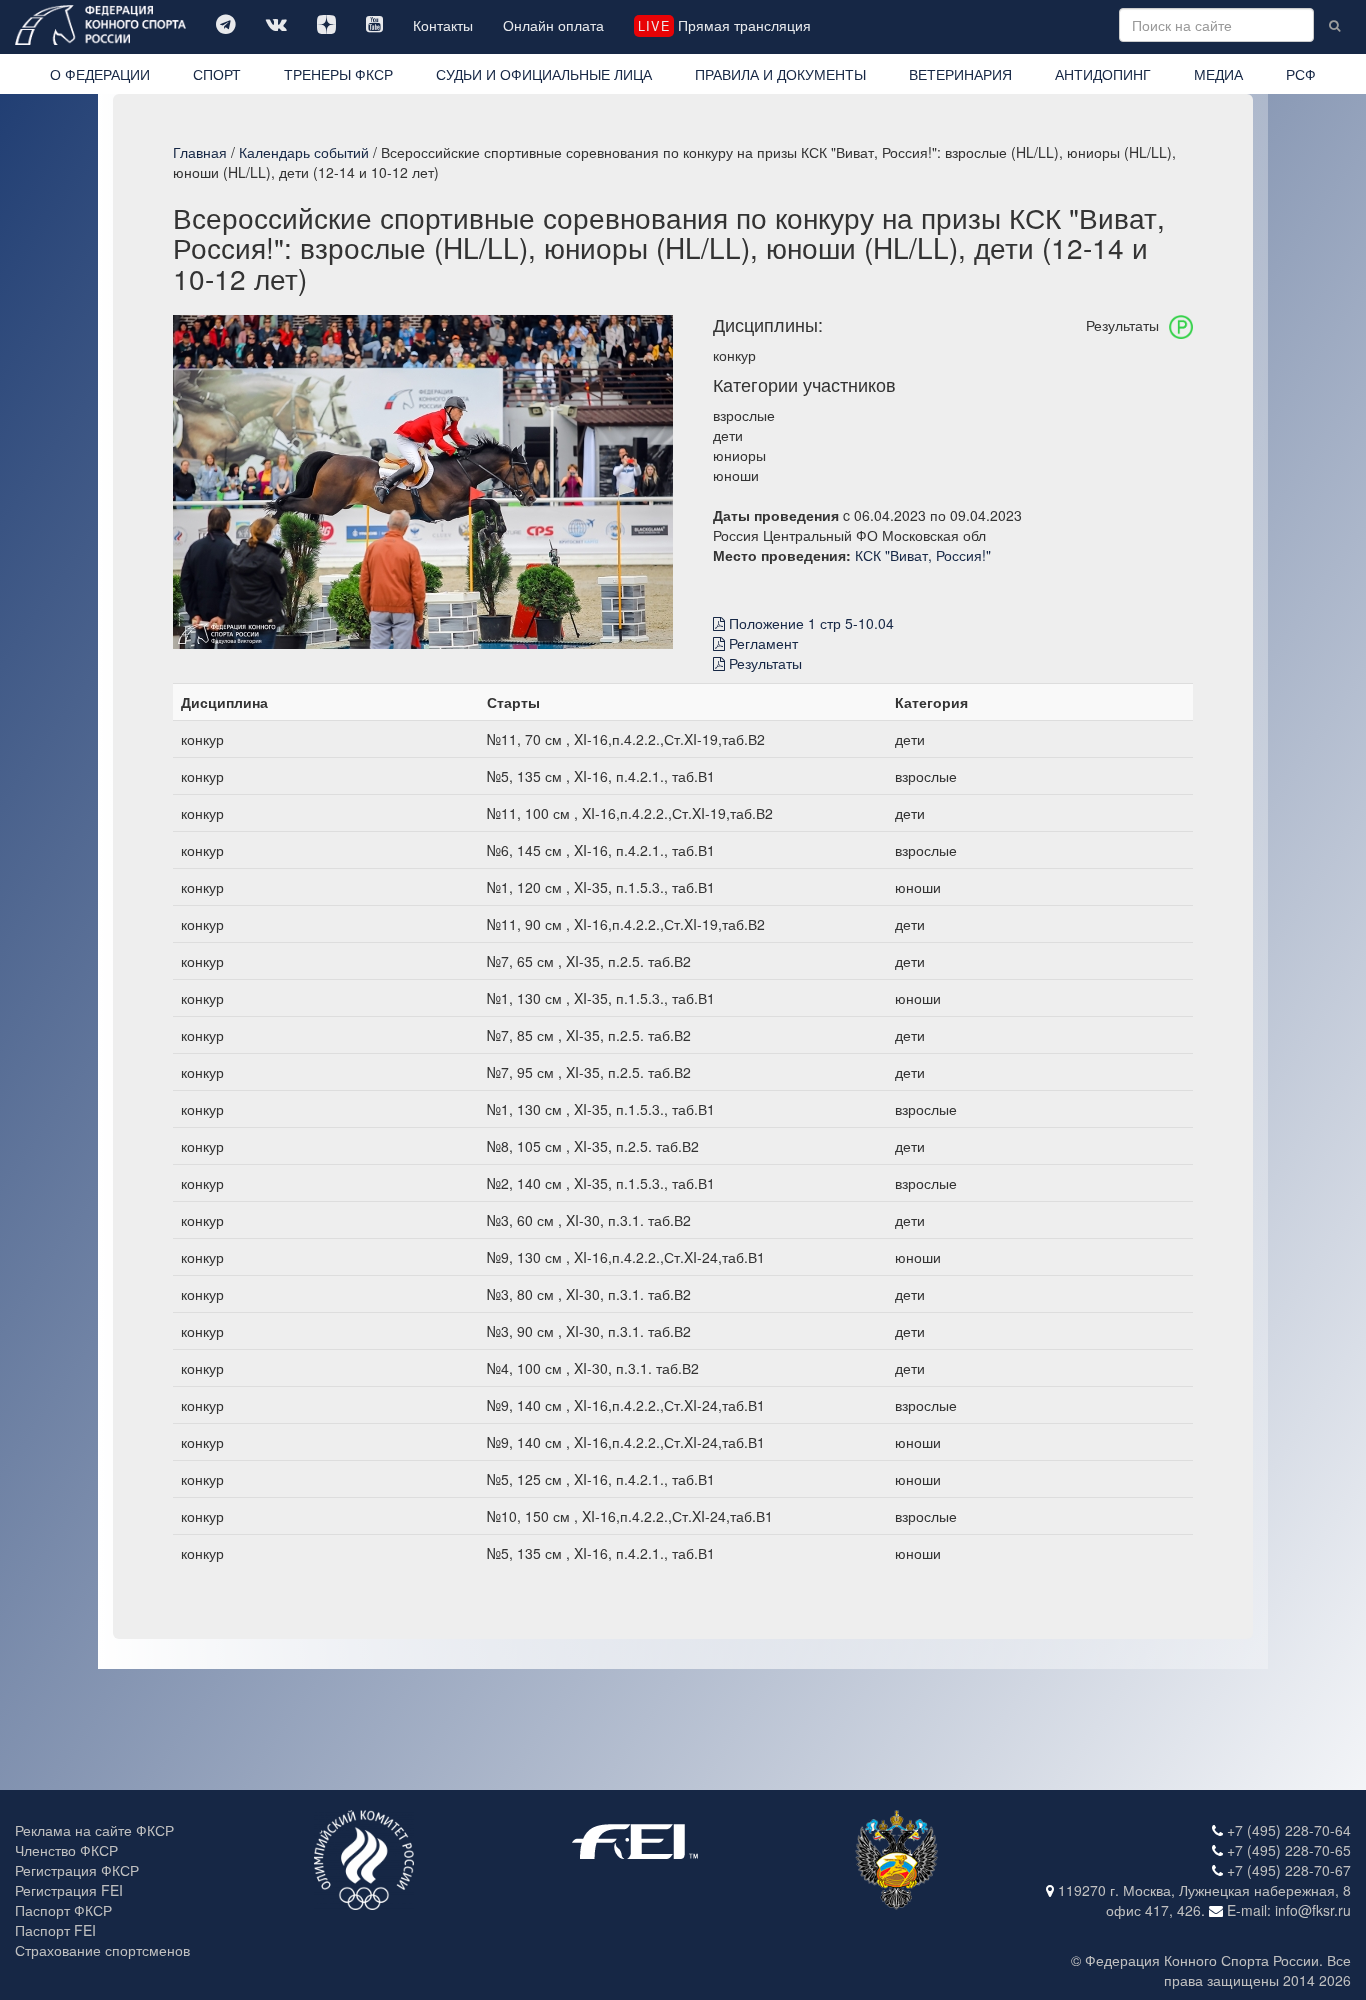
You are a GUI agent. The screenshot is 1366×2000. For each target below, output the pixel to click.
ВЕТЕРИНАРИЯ (960, 74)
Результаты (763, 663)
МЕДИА (1218, 74)
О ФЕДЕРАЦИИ (100, 74)
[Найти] (1334, 25)
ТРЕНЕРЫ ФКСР (338, 74)
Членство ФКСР (66, 1850)
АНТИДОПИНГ (1103, 74)
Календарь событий (304, 152)
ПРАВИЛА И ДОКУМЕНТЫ (780, 74)
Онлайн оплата (553, 25)
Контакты (443, 25)
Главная (200, 152)
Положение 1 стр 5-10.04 (809, 623)
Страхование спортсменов (102, 1950)
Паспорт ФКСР (63, 1910)
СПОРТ (217, 74)
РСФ (1301, 74)
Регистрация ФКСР (77, 1870)
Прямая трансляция (724, 25)
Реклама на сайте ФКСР (94, 1830)
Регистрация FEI (69, 1890)
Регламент (761, 643)
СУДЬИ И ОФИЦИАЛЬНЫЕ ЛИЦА (544, 74)
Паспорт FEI (55, 1930)
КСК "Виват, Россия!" (923, 555)
